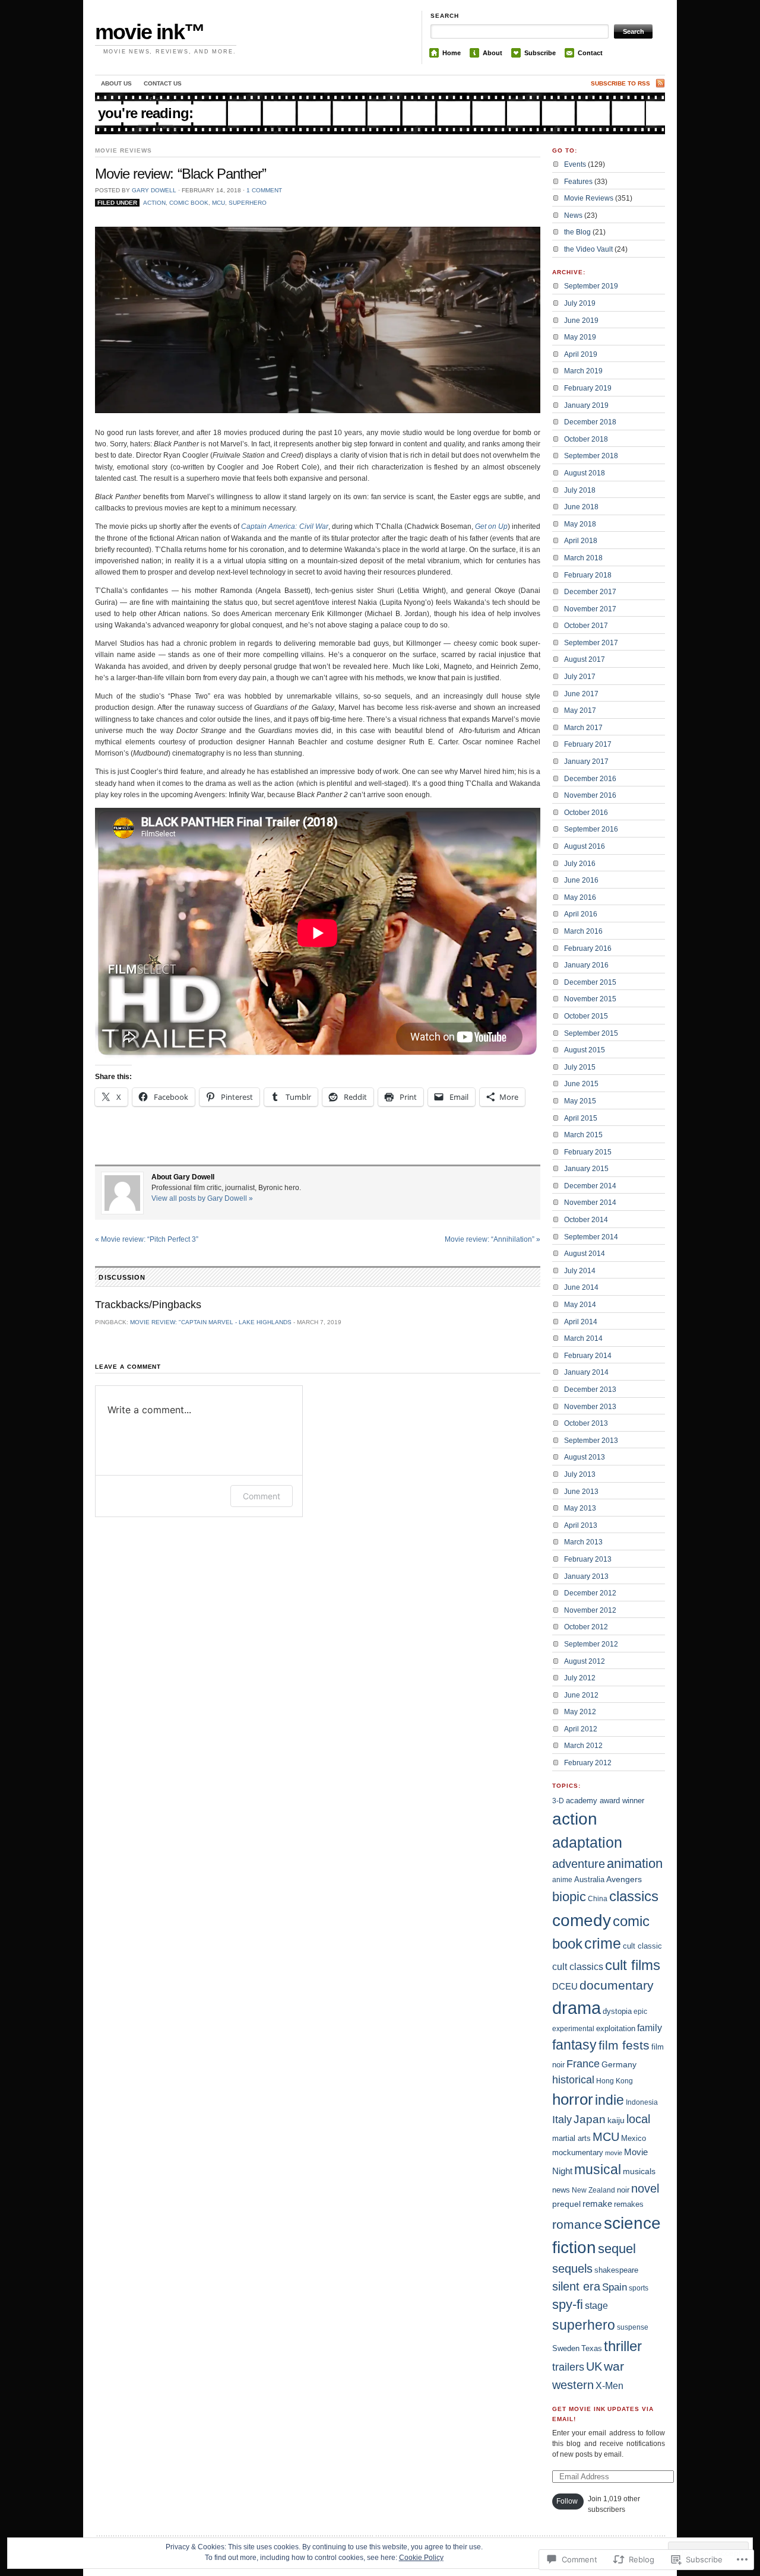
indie (609, 2100)
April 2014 (581, 1322)
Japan (590, 2119)
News (573, 215)
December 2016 (590, 779)
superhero (248, 203)
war (614, 2366)
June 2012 (581, 1695)
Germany (619, 2064)
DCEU (565, 1986)
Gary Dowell (154, 190)
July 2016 (580, 864)
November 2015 (590, 999)
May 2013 (580, 1508)
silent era (576, 2286)
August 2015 (585, 1050)
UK (594, 2366)
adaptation (587, 1843)
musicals (639, 2171)
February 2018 (588, 575)
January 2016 (586, 965)
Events (575, 164)
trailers (568, 2367)
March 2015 (583, 1135)
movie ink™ (150, 32)
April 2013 (581, 1525)
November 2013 (590, 1407)
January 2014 (586, 1372)
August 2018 (585, 473)
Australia (589, 1879)
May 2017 (580, 710)
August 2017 (585, 659)
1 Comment (264, 190)
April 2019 (581, 354)
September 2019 (591, 286)
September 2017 (591, 643)
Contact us (163, 83)
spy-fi (568, 2304)
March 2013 (583, 1542)
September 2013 (591, 1441)
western (573, 2385)
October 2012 (586, 1627)
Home (452, 53)
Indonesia (642, 2102)
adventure (579, 1864)
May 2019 (580, 337)
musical (598, 2169)
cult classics (578, 1967)
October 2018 (586, 439)
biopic (569, 1897)
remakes (629, 2204)
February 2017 (588, 744)
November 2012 (590, 1610)
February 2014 (588, 1356)
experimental (573, 2029)
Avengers (624, 1879)
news (561, 2190)
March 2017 (583, 728)
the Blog (577, 232)
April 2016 (581, 914)
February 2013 (588, 1559)
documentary (617, 1985)
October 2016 (586, 813)
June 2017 (581, 694)
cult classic (642, 1946)
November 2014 (590, 1203)
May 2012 (580, 1712)
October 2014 (586, 1220)
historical (573, 2080)
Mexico (634, 2138)
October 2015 (586, 1016)
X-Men (609, 2386)
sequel (617, 2249)
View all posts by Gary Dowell (202, 1198)
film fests (624, 2045)
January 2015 (586, 1169)
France (583, 2063)
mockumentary (578, 2153)
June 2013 (581, 1492)
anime (562, 1880)
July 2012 (580, 1678)
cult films (633, 1965)
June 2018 (581, 507)
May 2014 (580, 1305)
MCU (218, 203)
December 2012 (590, 1593)
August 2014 (585, 1254)
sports (639, 2288)
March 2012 (583, 1746)
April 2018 (581, 541)
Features (578, 182)
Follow (567, 2501)
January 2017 (586, 762)
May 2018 (580, 524)
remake (597, 2204)
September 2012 (591, 1644)
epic (640, 2012)
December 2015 (590, 982)
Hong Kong (615, 2081)
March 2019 (583, 371)
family (650, 2028)
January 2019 (586, 405)
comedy (582, 1920)
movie (614, 2153)
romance (577, 2224)
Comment (262, 1496)
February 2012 (588, 1763)
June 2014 (581, 1287)
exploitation (616, 2028)
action (154, 203)
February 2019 (588, 388)
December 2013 (590, 1389)
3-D (558, 1801)
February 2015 (588, 1152)
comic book (189, 203)
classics (634, 1896)
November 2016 (590, 795)
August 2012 (585, 1661)
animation (635, 1863)
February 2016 (588, 948)
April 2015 (581, 1118)
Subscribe (540, 53)
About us (116, 83)
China (598, 1899)
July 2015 (580, 1067)
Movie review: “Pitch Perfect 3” (147, 1239)
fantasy (574, 2045)
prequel (566, 2204)
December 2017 (590, 592)
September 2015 (591, 1033)
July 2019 (580, 303)
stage (596, 2305)
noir (623, 2190)
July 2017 (580, 677)
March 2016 (583, 931)
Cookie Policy (421, 2558)
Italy (562, 2120)
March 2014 (583, 1338)
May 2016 (580, 897)
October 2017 (586, 626)
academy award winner (605, 1801)
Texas (592, 2348)
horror (573, 2099)
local (638, 2119)
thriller (623, 2346)
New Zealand (593, 2190)
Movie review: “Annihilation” (493, 1239)
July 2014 (580, 1271)
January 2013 (586, 1576)
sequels (572, 2269)
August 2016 (585, 846)
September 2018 (591, 456)
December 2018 (590, 422)
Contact (590, 53)
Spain (615, 2287)
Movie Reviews (123, 150)
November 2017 (590, 609)
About (493, 53)
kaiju (616, 2120)
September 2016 (591, 829)
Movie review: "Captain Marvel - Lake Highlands (211, 1322)
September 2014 (591, 1237)
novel (645, 2188)
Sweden (566, 2348)
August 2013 (585, 1457)
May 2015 (580, 1101)
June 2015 (581, 1084)
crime (603, 1944)
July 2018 (580, 490)
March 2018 (583, 558)
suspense (633, 2327)
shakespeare (616, 2270)
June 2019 (581, 321)
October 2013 (586, 1423)
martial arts (571, 2138)
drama (577, 2008)
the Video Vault (588, 249)
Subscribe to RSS (620, 83)
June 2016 (581, 880)
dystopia (617, 2011)
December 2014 (590, 1186)
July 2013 (580, 1474)
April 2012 (581, 1729)
